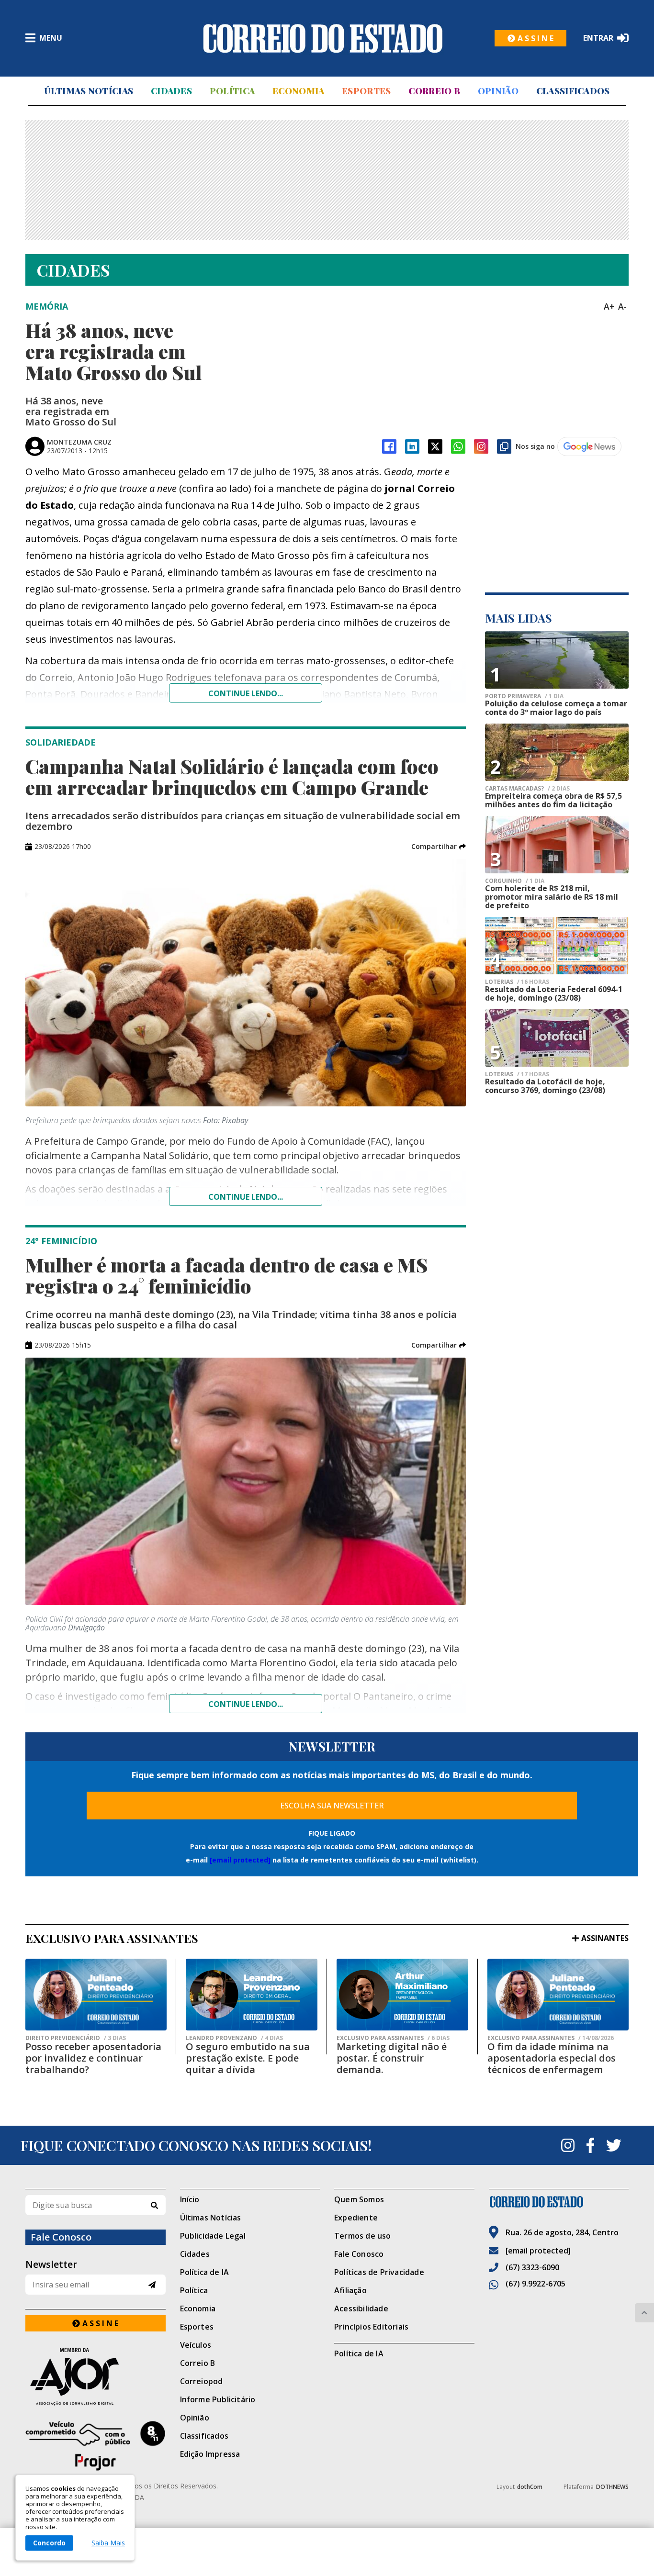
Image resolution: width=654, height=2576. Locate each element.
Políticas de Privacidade (379, 2272)
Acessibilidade (361, 2308)
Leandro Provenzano (234, 2038)
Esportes (366, 91)
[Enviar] (152, 2285)
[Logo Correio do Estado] (323, 38)
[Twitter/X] (435, 446)
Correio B (434, 91)
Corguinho (515, 881)
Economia (298, 91)
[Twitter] (614, 2145)
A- (622, 306)
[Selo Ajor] (96, 2376)
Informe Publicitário (218, 2399)
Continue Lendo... (246, 1197)
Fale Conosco (359, 2254)
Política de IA (205, 2272)
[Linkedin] (412, 446)
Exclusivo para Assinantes (393, 2038)
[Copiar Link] (504, 446)
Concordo (49, 2543)
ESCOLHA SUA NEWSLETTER (332, 1806)
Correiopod (202, 2381)
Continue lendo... (246, 693)
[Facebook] (389, 446)
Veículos (196, 2345)
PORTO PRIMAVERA (524, 696)
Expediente (356, 2218)
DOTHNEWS (612, 2487)
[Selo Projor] (96, 2446)
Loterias (517, 982)
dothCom (530, 2487)
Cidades (171, 91)
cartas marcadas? (527, 789)
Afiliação (350, 2290)
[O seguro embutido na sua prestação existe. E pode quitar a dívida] (252, 1995)
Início (190, 2199)
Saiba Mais (108, 2543)
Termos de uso (363, 2236)
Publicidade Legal (213, 2236)
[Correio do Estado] (559, 2202)
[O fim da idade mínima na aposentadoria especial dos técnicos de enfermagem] (558, 1995)
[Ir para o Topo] (644, 2313)
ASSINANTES (605, 1938)
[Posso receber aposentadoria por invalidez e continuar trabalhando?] (96, 1995)
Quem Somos (359, 2199)
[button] (439, 847)
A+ (609, 306)
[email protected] (240, 1860)
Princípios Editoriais (371, 2327)
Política (232, 91)
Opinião (498, 91)
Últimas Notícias (89, 91)
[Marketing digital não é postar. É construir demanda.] (402, 1995)
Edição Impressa (210, 2454)
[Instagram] (481, 446)
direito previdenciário (76, 2038)
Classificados (573, 91)
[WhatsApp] (458, 446)
